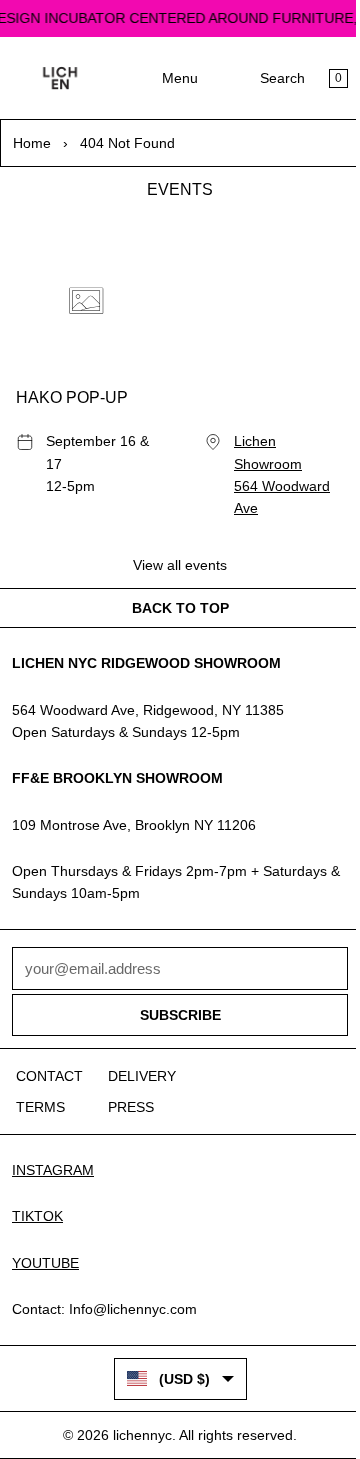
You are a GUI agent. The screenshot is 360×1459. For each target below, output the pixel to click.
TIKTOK (37, 1216)
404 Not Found (127, 143)
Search (282, 78)
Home (32, 143)
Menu (180, 78)
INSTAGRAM (53, 1170)
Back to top (180, 608)
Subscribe (180, 1015)
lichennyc (142, 1435)
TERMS (40, 1107)
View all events (180, 565)
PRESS (131, 1107)
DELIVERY (142, 1076)
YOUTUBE (45, 1263)
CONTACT (49, 1076)
